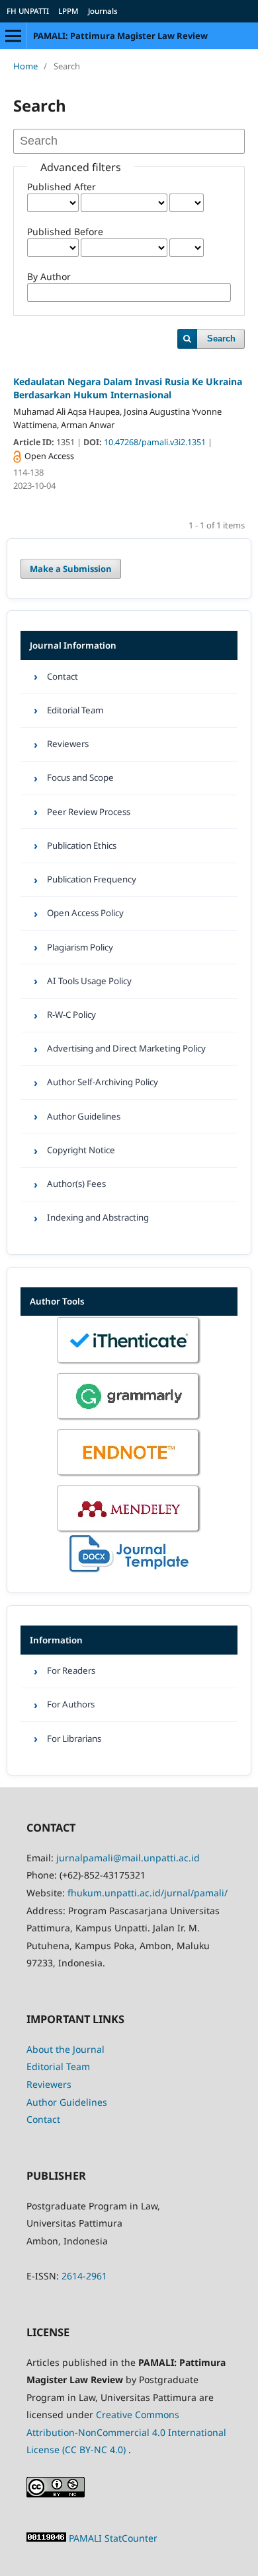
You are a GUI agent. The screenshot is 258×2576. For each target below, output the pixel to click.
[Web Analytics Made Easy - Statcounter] (48, 2538)
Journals (103, 11)
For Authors (71, 1704)
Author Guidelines (84, 1116)
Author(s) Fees (76, 1184)
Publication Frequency (92, 879)
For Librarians (74, 1738)
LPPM (68, 11)
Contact (63, 676)
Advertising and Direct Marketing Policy (126, 1048)
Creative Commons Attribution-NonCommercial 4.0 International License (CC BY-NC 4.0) (126, 2432)
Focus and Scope (80, 777)
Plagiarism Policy (80, 947)
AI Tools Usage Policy (89, 981)
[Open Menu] (13, 36)
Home (25, 66)
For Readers (71, 1670)
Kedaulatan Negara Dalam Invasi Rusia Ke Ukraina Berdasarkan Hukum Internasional (128, 388)
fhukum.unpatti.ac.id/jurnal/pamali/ (148, 1893)
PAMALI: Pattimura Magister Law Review (120, 36)
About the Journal (65, 2049)
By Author (49, 276)
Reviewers (68, 744)
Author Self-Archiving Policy (103, 1082)
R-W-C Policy (71, 1015)
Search (221, 339)
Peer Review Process (89, 812)
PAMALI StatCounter (113, 2538)
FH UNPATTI (28, 11)
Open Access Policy (85, 913)
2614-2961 (84, 2276)
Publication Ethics (82, 845)
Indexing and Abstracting (98, 1217)
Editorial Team (75, 710)
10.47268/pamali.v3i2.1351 (156, 442)
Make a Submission (71, 569)
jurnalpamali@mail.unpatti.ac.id (128, 1858)
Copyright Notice (81, 1150)
